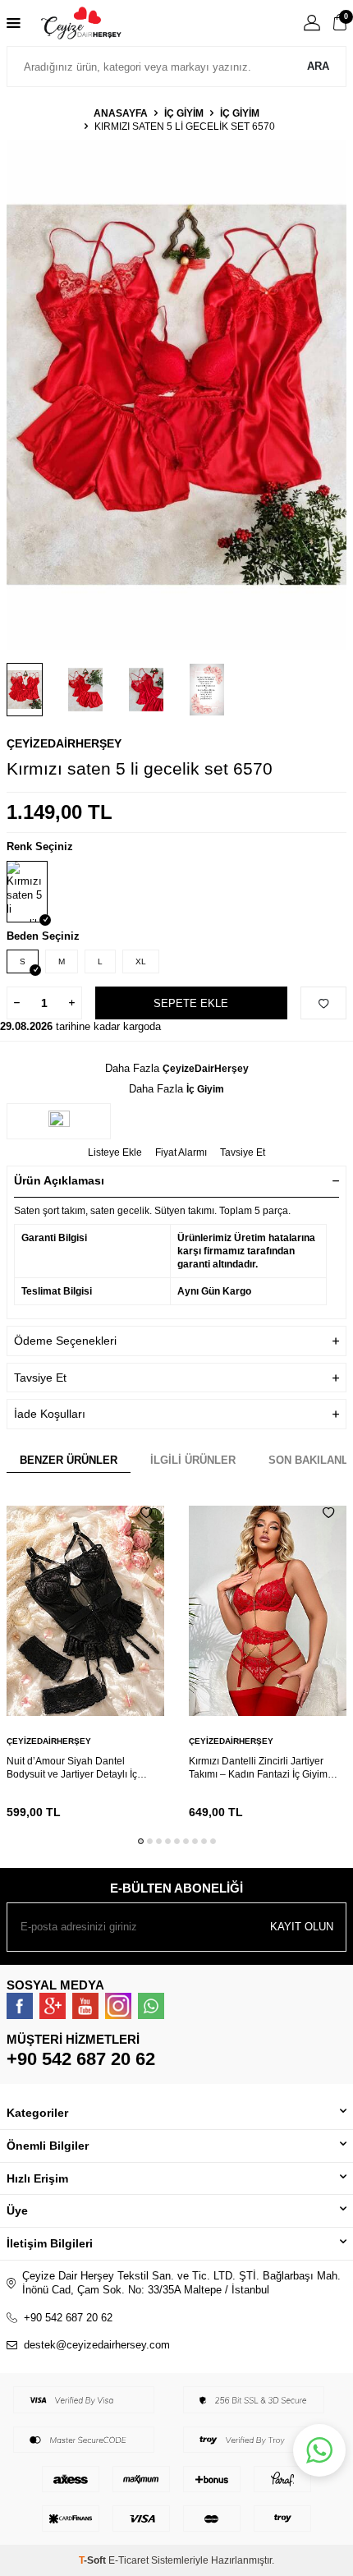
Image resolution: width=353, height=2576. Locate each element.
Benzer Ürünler (69, 1460)
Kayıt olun (302, 1927)
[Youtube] (85, 2006)
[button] (141, 1841)
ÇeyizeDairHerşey (64, 743)
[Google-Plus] (53, 2006)
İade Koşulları (50, 1414)
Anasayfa (121, 113)
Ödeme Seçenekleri (65, 1341)
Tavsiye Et (243, 1152)
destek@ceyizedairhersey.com (97, 2345)
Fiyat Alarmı (181, 1152)
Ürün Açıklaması (59, 1180)
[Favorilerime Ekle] (146, 1513)
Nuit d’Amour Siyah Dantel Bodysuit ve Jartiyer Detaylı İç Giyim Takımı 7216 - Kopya (72, 1768)
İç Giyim (184, 113)
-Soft (94, 2560)
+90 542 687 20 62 (81, 2059)
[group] (176, 395)
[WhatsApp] (151, 2006)
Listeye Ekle (115, 1152)
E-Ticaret (128, 2560)
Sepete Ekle (191, 1003)
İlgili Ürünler (193, 1460)
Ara (318, 66)
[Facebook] (20, 2006)
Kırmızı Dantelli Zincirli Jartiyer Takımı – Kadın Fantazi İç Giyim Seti (258, 1768)
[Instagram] (118, 2006)
